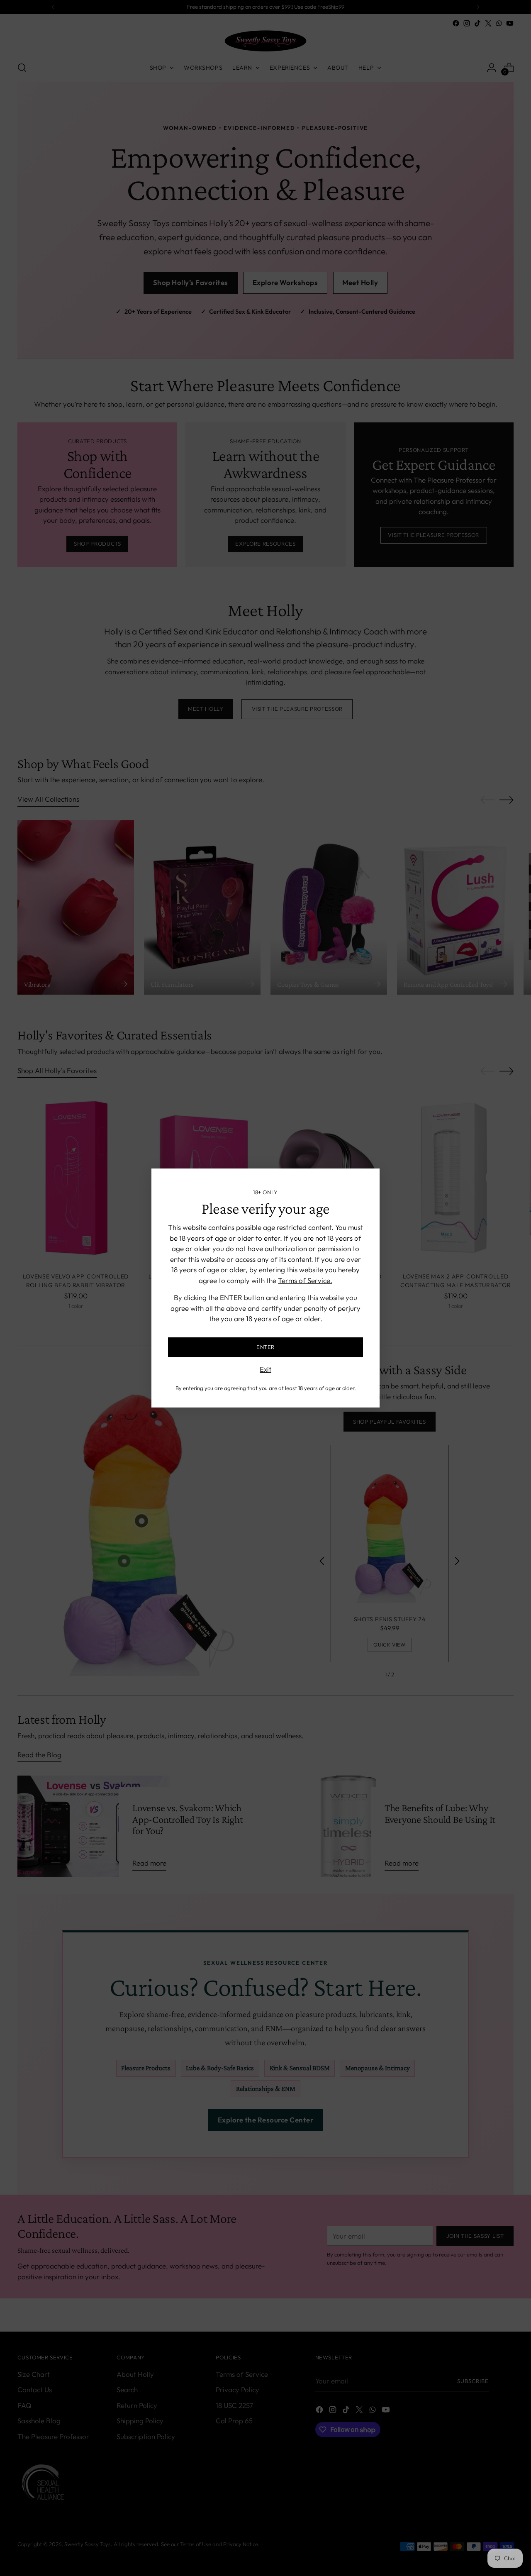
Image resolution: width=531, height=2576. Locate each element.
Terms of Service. (305, 1280)
